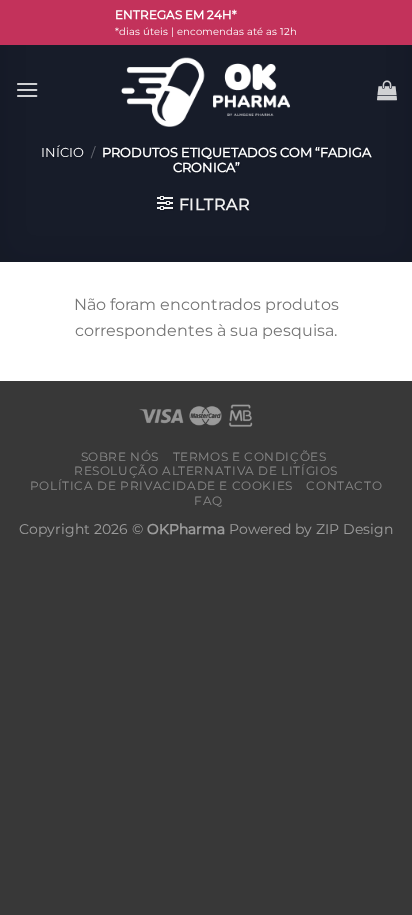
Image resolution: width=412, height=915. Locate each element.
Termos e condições (250, 456)
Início (62, 152)
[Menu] (27, 89)
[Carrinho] (387, 90)
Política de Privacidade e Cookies (161, 485)
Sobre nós (120, 456)
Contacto (344, 485)
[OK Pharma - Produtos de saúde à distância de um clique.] (206, 90)
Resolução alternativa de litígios (206, 470)
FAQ (208, 500)
